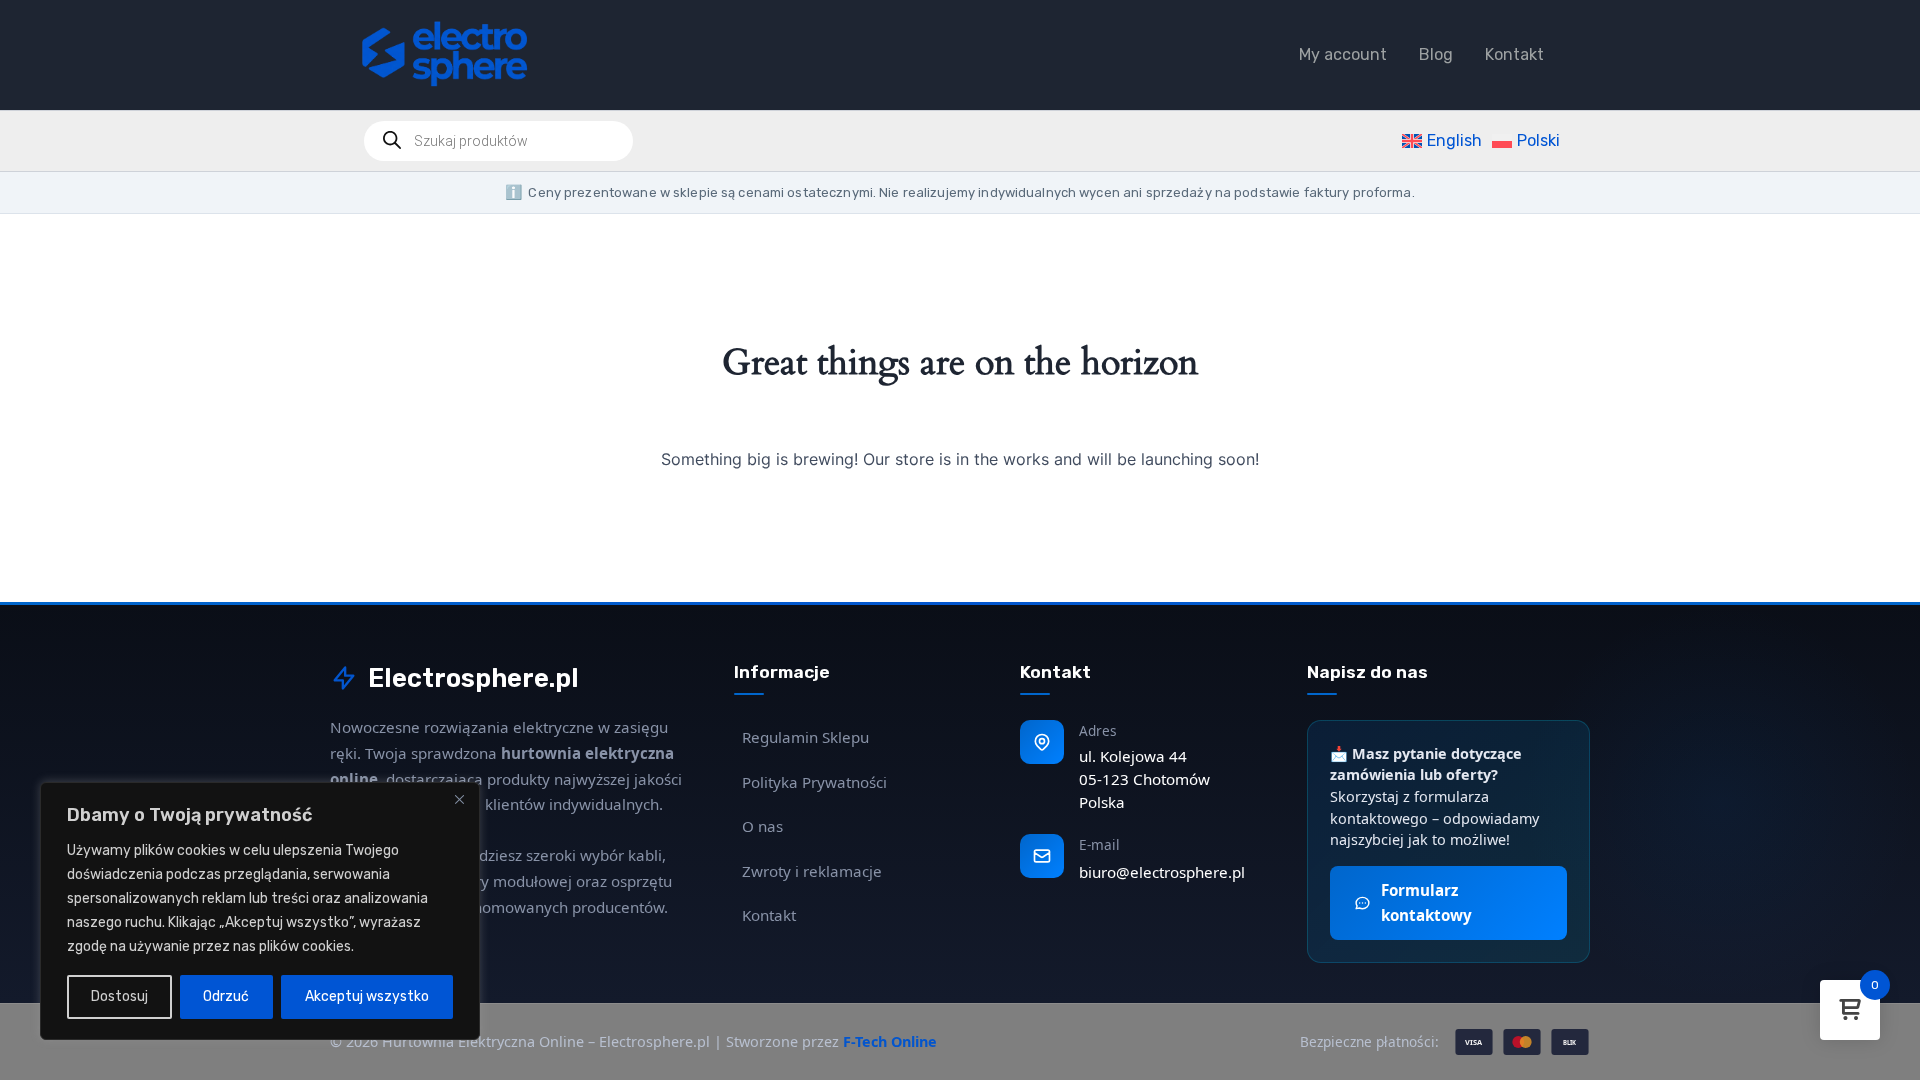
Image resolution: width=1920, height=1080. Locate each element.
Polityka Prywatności (814, 782)
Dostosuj (119, 996)
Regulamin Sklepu (805, 737)
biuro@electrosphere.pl (1162, 872)
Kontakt (1514, 54)
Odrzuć (226, 996)
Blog (1436, 54)
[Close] (459, 799)
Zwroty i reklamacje (812, 871)
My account (1343, 54)
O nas (762, 826)
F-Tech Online (890, 1041)
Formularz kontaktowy (1426, 902)
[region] (260, 911)
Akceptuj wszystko (367, 996)
